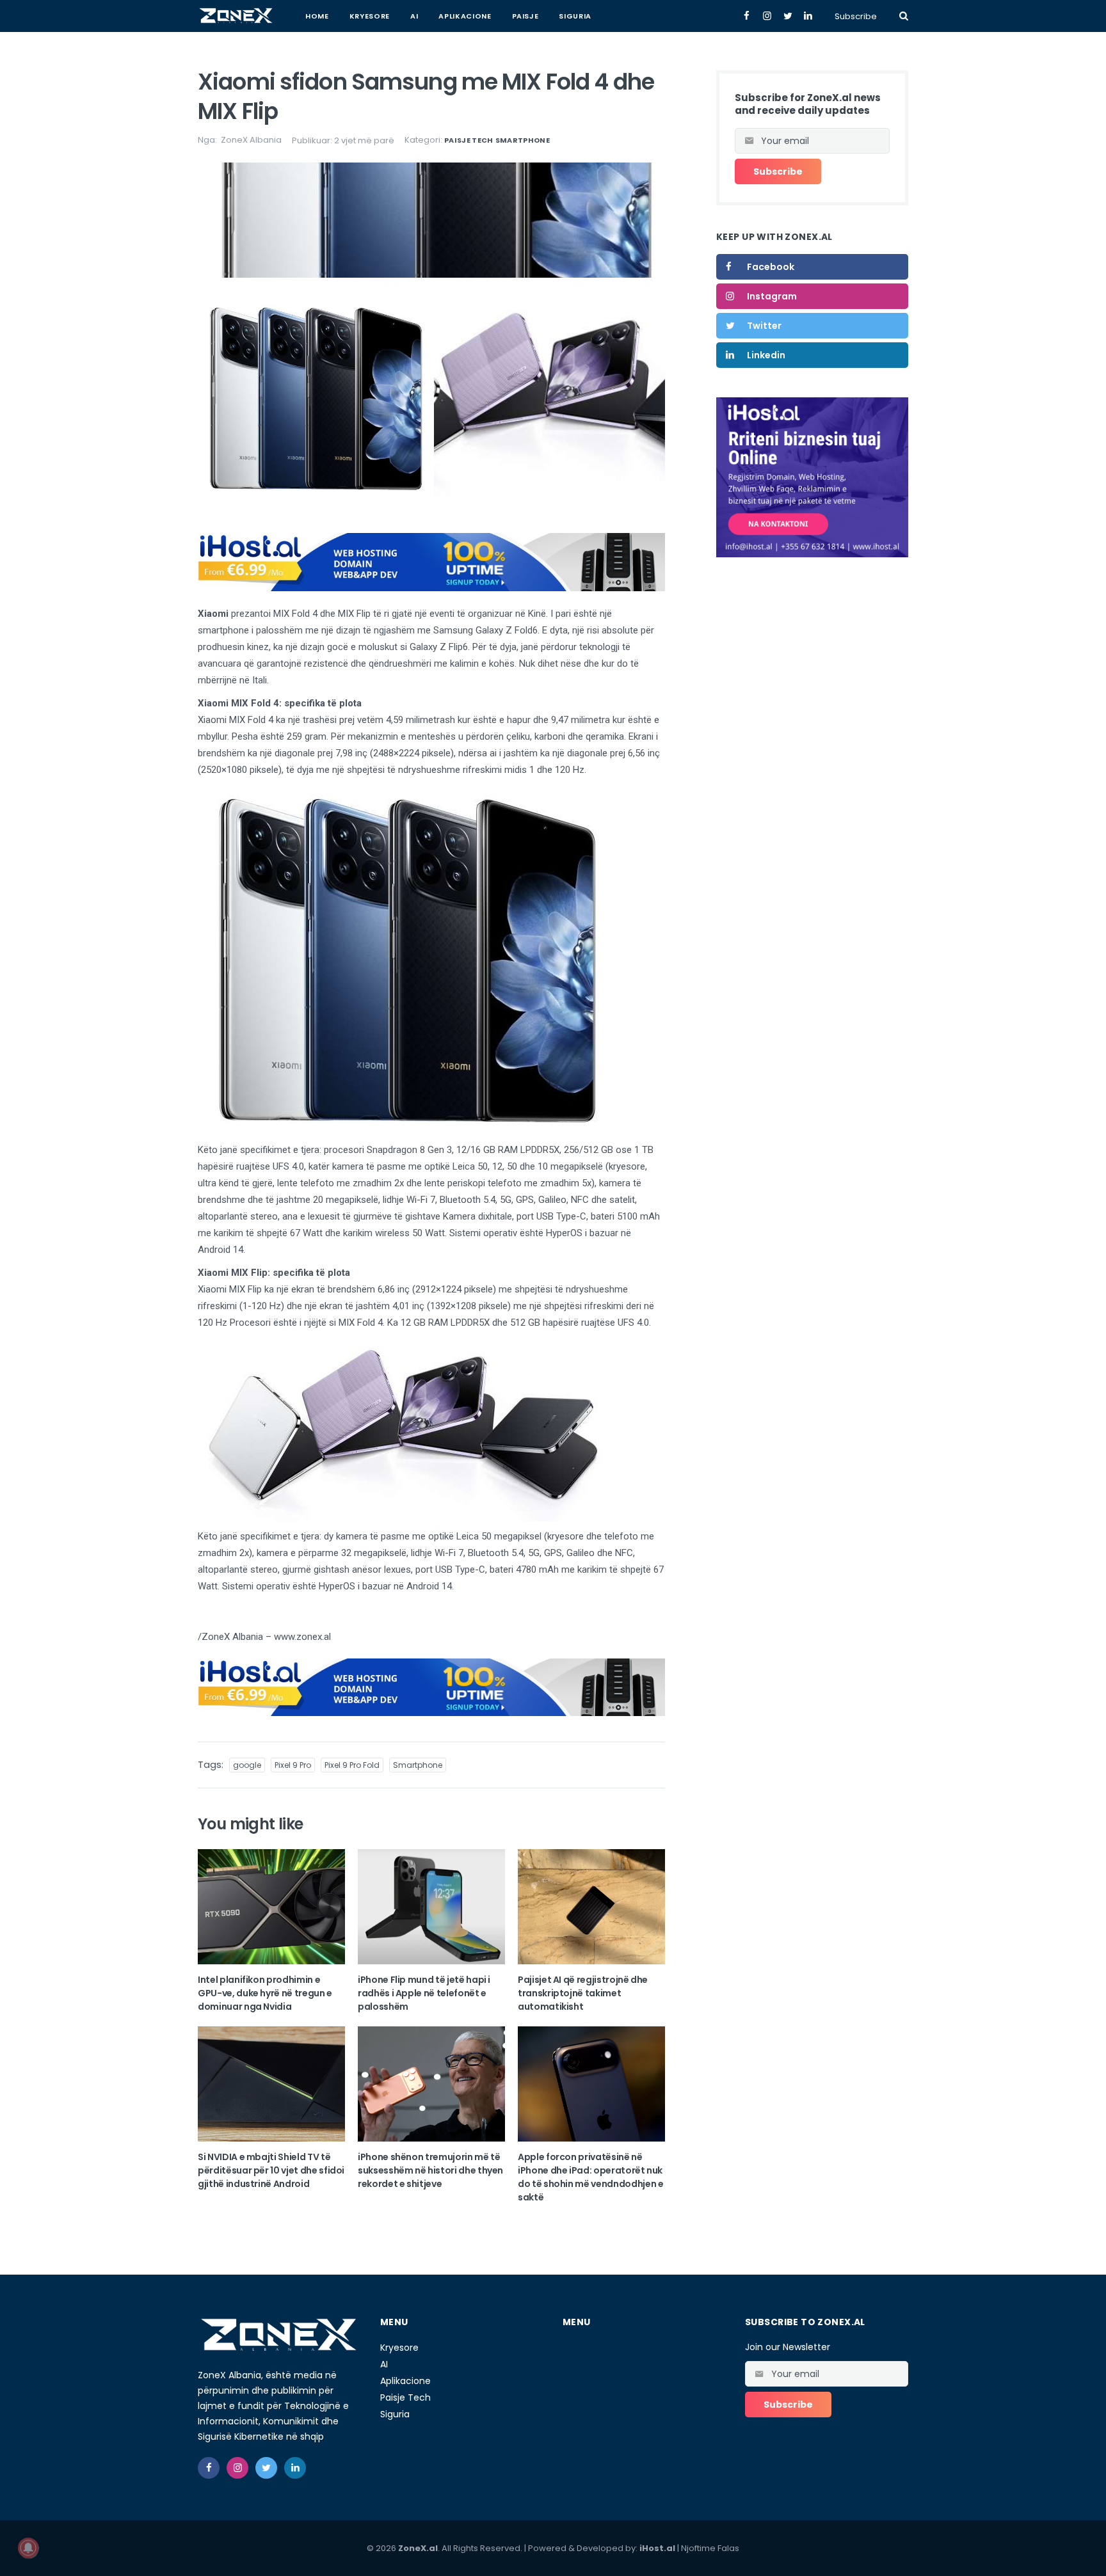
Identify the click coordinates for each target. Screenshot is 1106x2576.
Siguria (575, 16)
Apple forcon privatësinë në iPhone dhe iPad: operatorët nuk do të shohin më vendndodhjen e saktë (591, 2177)
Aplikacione (465, 16)
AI (414, 16)
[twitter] (266, 2468)
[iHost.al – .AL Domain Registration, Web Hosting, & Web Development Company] (812, 477)
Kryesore (370, 16)
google (247, 1765)
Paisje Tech (469, 140)
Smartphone (523, 140)
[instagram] (237, 2468)
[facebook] (209, 2468)
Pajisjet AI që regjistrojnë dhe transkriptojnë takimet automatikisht (583, 1993)
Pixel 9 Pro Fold (352, 1765)
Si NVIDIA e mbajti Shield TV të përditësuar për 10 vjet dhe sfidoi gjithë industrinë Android (271, 2170)
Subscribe (856, 16)
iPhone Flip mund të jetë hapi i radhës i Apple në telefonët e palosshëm (424, 1993)
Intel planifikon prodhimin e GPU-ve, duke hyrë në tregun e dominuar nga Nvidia (265, 1993)
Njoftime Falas (710, 2548)
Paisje (525, 16)
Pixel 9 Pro (293, 1765)
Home (317, 16)
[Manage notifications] (28, 2548)
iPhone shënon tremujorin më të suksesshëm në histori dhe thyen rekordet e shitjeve (430, 2170)
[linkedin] (295, 2468)
